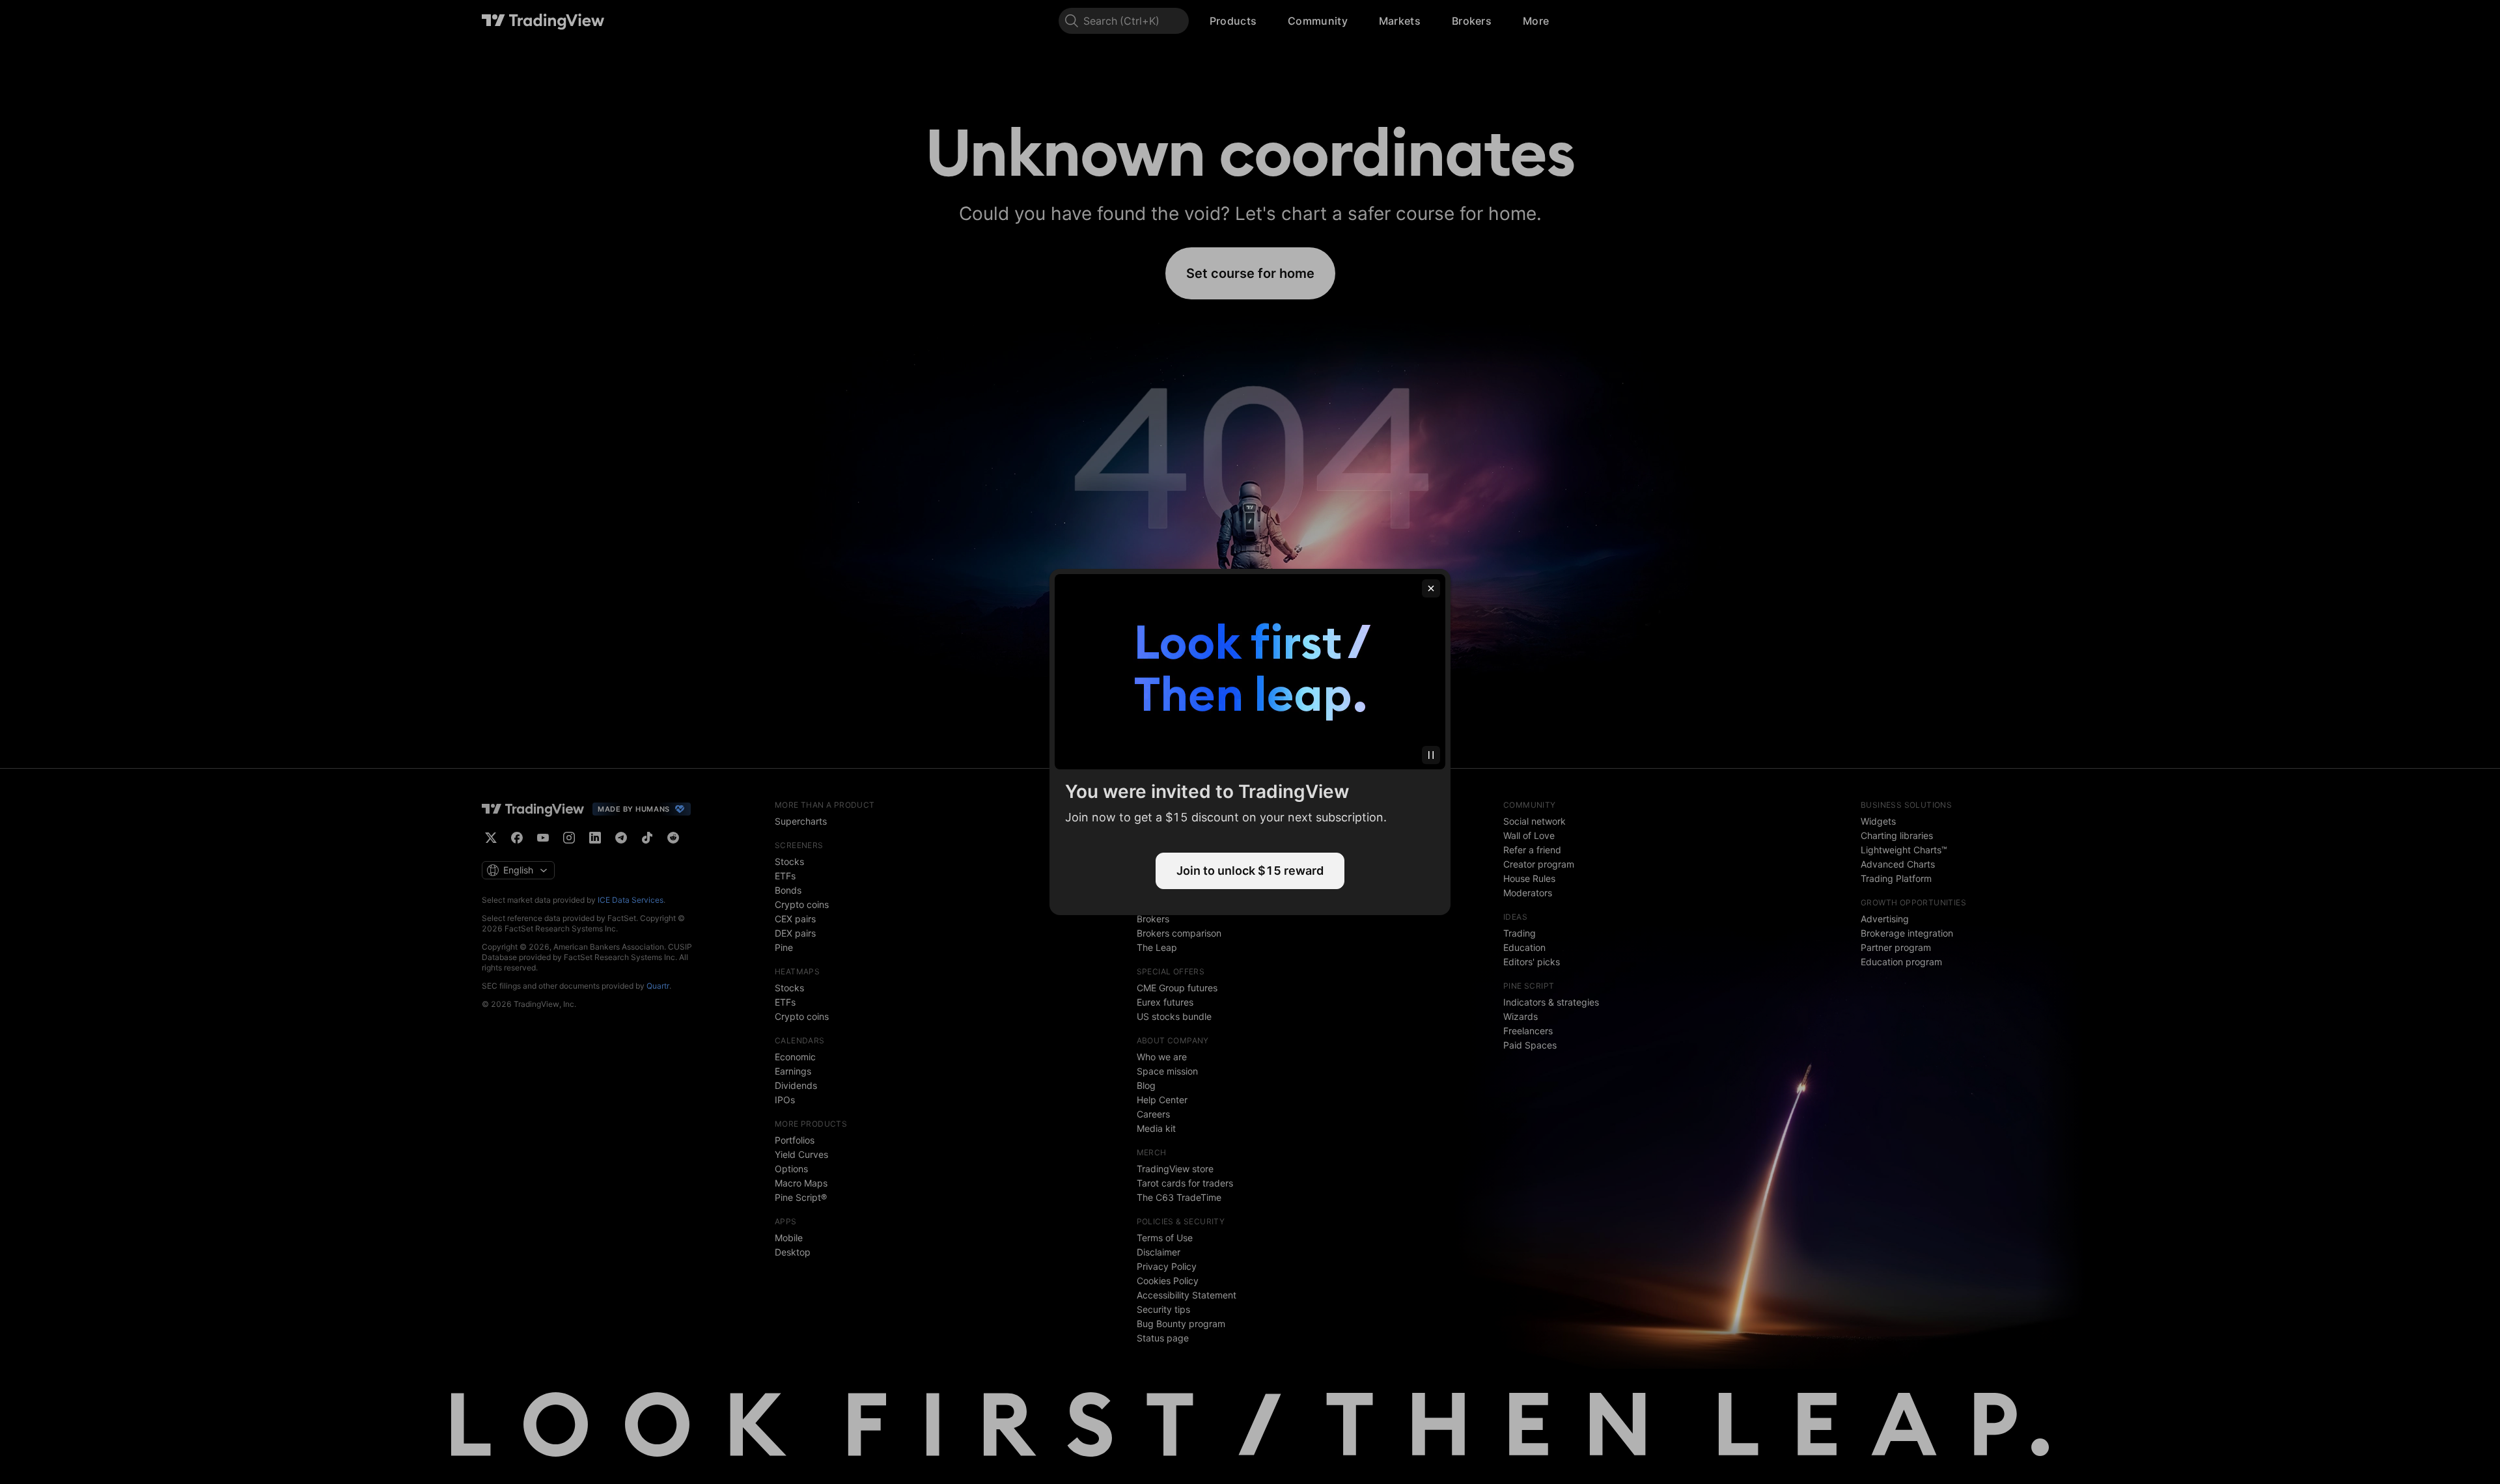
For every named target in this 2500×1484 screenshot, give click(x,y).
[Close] (1431, 588)
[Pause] (1431, 755)
